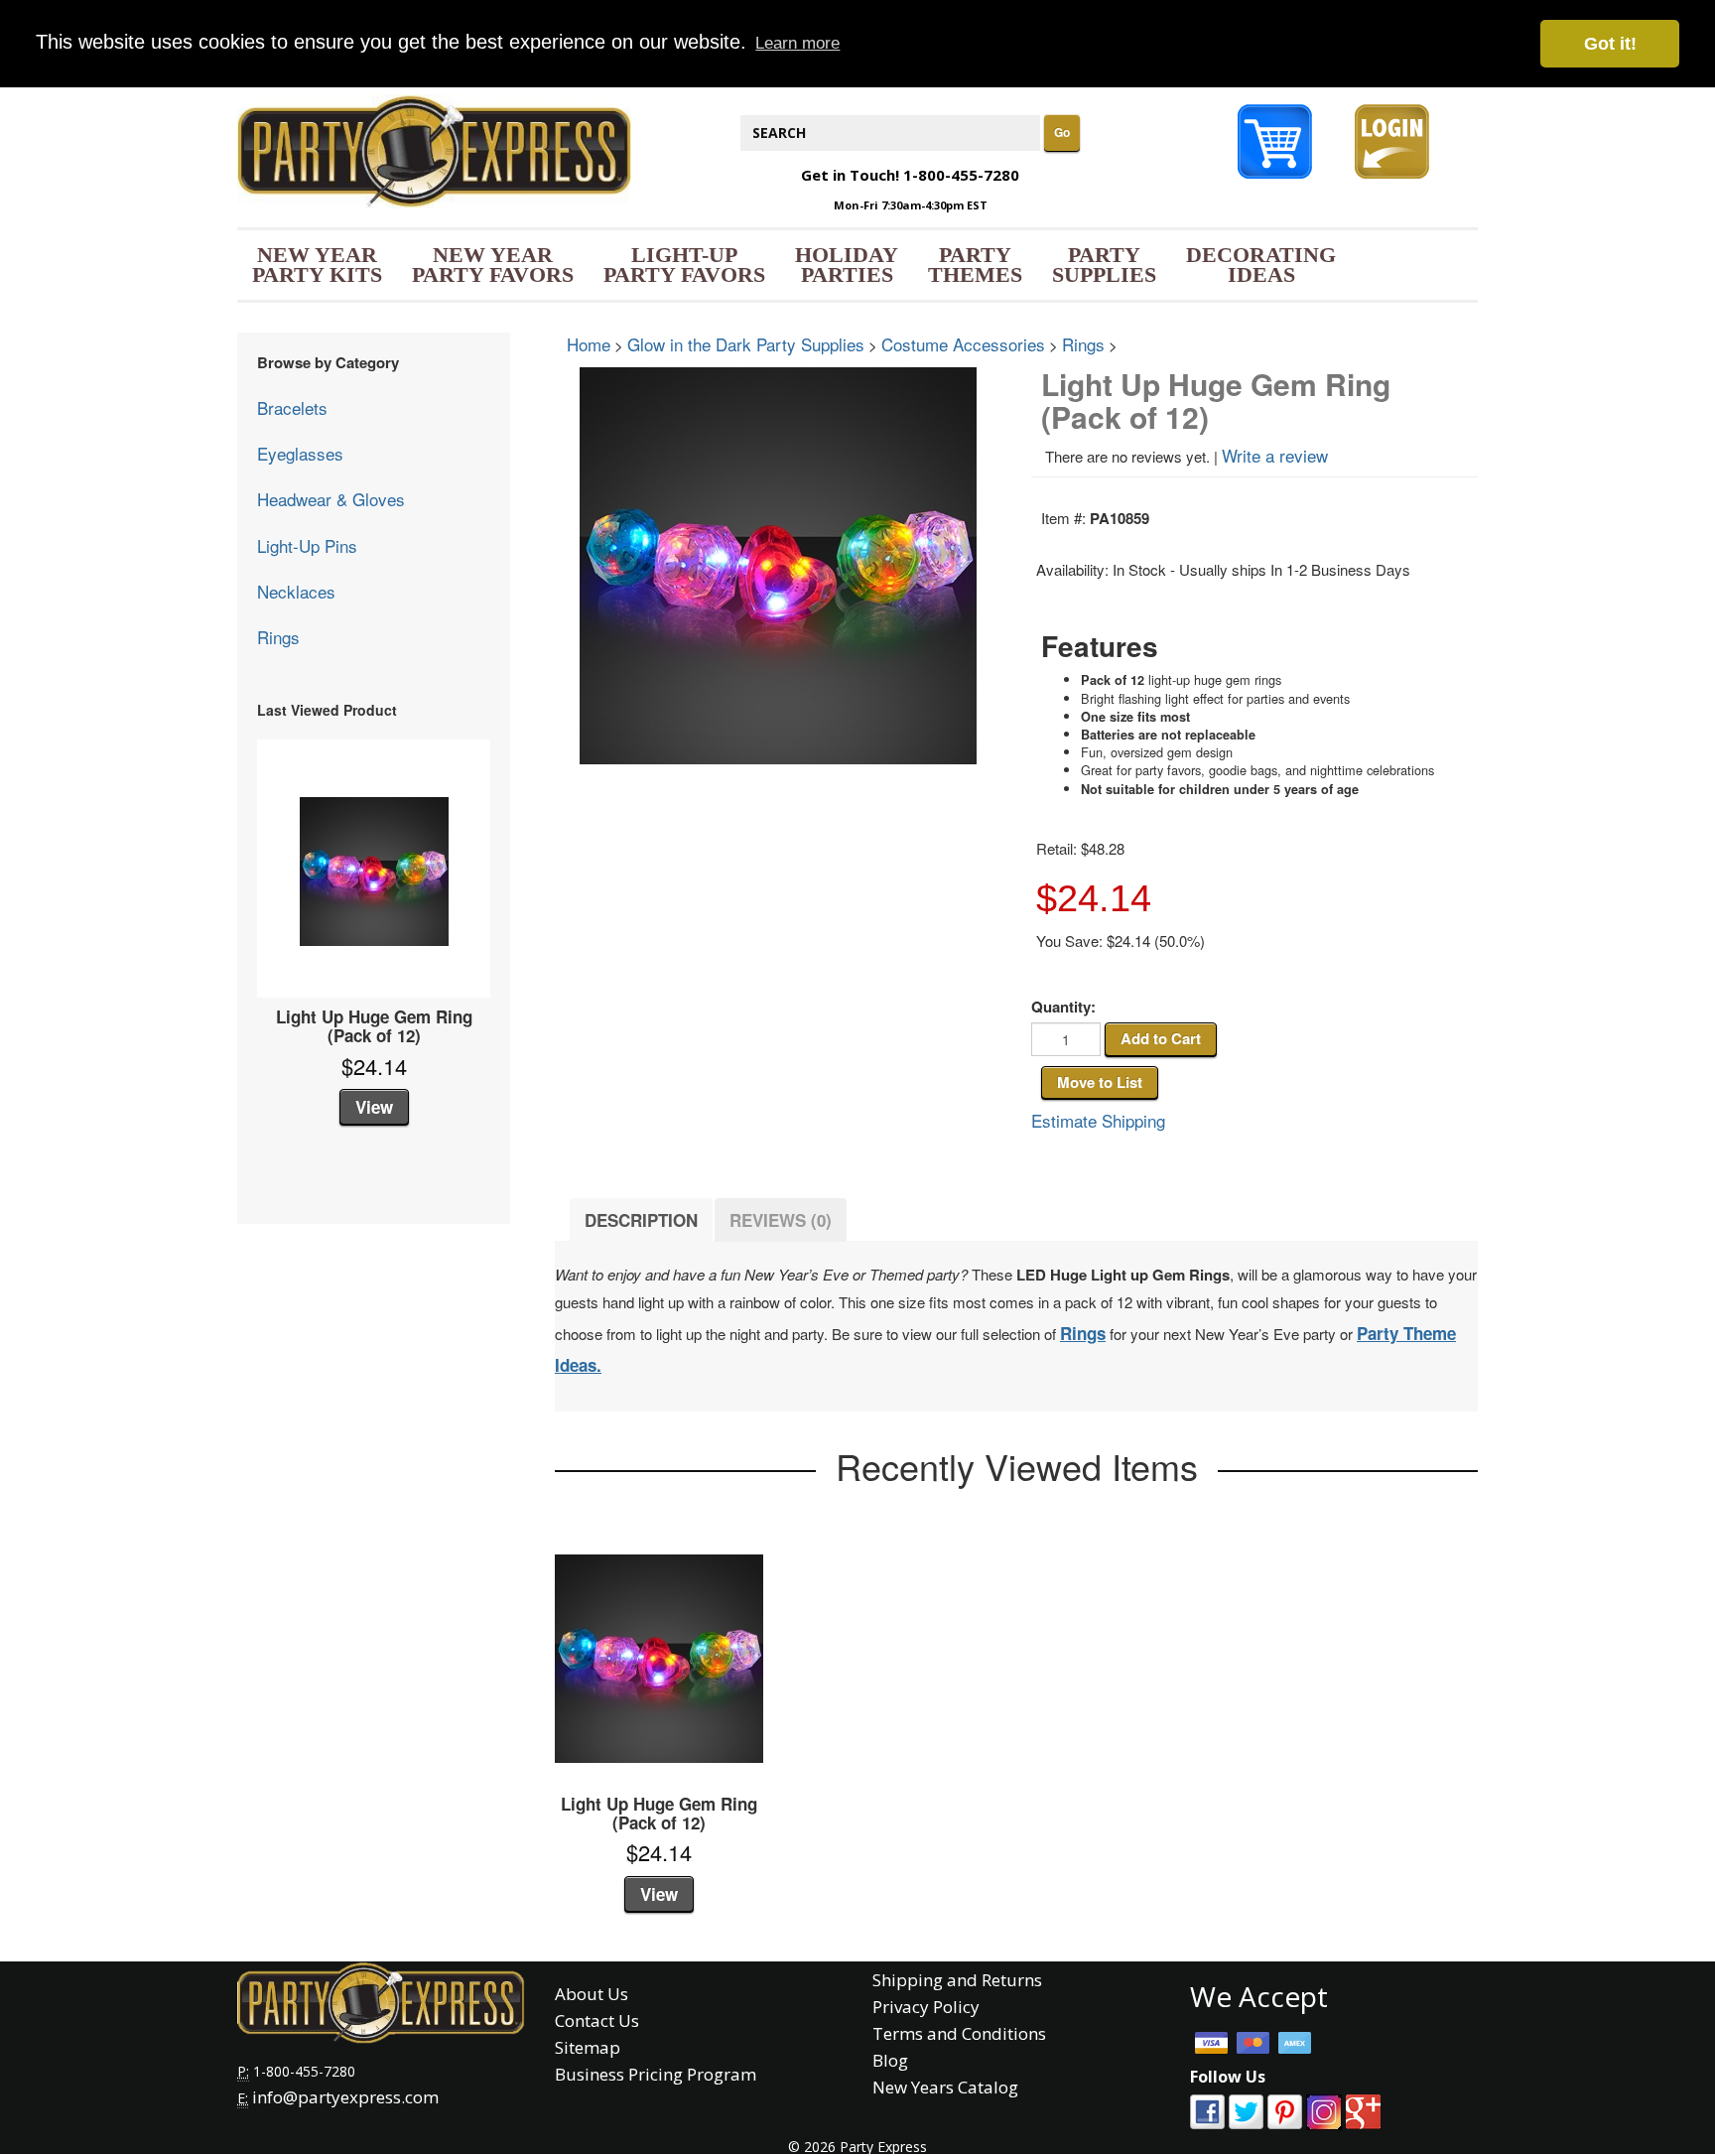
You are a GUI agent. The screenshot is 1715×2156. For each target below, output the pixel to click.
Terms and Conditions (959, 2033)
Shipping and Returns (957, 1980)
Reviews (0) (781, 1220)
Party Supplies (1104, 265)
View (374, 1107)
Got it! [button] (1610, 44)
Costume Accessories (963, 344)
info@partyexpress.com (345, 2097)
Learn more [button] (797, 43)
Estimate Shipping (1098, 1120)
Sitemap (588, 2047)
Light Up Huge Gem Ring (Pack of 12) (374, 1026)
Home (589, 344)
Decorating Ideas (1261, 265)
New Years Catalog (945, 2087)
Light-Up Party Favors (684, 265)
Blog (890, 2060)
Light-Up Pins (307, 545)
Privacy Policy (926, 2007)
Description (641, 1220)
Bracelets (292, 407)
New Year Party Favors (493, 265)
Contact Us (597, 2021)
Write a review (1275, 455)
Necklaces (296, 591)
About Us (592, 1994)
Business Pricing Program (656, 2074)
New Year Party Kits (317, 265)
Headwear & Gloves (331, 499)
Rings (278, 637)
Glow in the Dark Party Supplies (746, 344)
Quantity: (1063, 1007)
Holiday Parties (847, 265)
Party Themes (975, 265)
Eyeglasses (300, 453)
